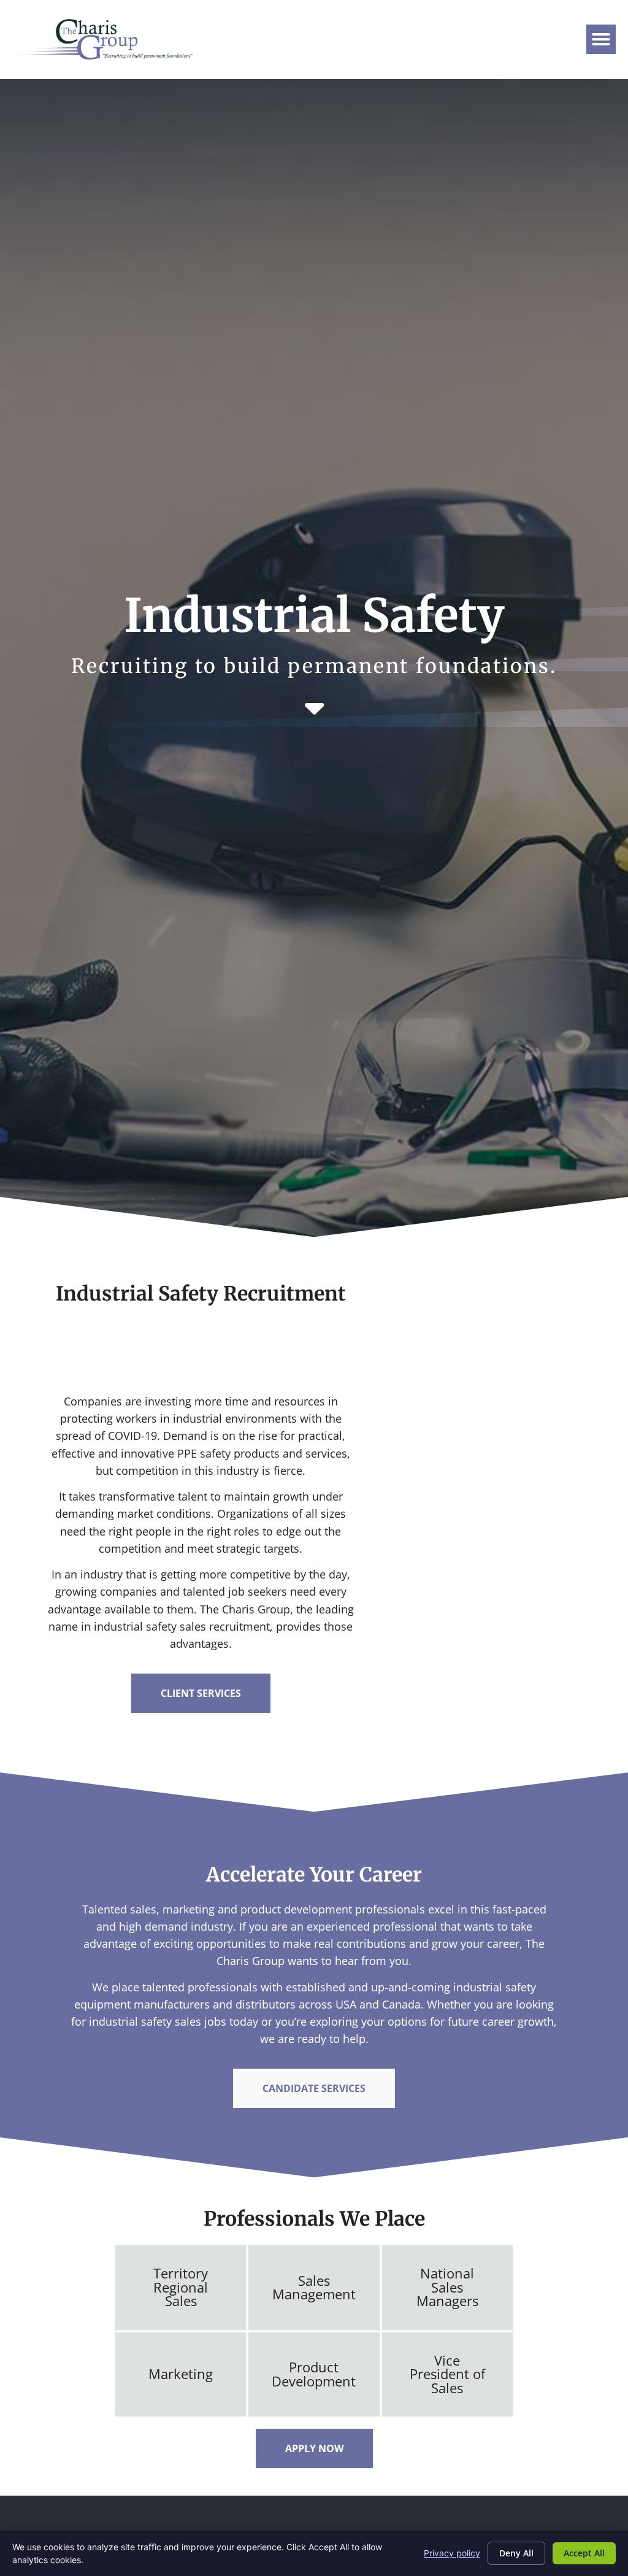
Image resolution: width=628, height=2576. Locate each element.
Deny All (516, 2553)
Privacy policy (452, 2553)
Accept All (584, 2553)
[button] (601, 39)
